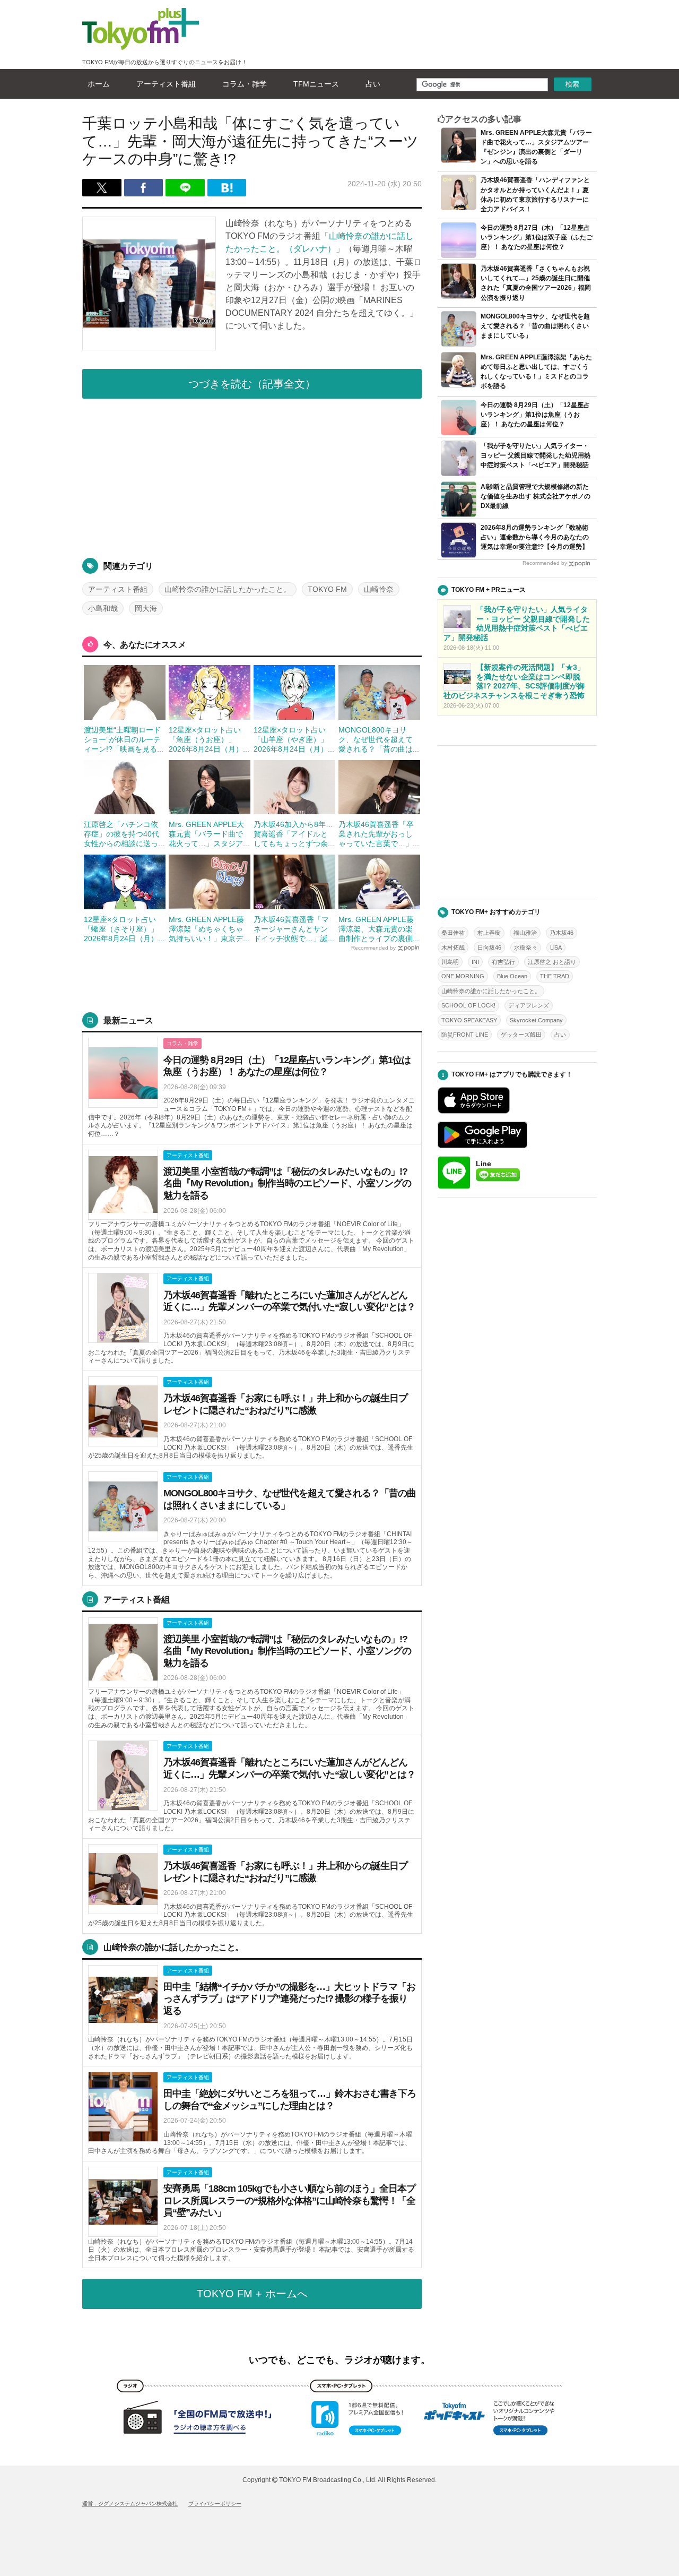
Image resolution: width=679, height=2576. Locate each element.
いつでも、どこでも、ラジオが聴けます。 (339, 2360)
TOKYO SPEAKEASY (469, 1020)
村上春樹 (489, 933)
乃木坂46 (562, 933)
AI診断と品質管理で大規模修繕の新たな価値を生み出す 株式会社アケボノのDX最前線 (536, 496)
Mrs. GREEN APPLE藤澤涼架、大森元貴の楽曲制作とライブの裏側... (379, 929)
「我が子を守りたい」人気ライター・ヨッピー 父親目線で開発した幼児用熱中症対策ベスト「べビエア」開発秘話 (536, 455)
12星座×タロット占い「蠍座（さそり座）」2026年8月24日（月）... (124, 929)
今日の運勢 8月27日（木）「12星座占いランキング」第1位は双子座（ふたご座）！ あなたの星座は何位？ (537, 237)
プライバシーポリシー (215, 2504)
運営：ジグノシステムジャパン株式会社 (130, 2504)
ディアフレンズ (529, 1005)
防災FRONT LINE (465, 1035)
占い (373, 84)
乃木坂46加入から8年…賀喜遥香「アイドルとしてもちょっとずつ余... (294, 834)
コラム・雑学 (245, 84)
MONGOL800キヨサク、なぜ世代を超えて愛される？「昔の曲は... (379, 739)
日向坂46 (489, 947)
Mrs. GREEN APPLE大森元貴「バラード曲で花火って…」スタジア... (209, 834)
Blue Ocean (512, 976)
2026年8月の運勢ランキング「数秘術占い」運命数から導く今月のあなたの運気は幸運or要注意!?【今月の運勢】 (535, 537)
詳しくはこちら (252, 1088)
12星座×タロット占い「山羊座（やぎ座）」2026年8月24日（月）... (294, 739)
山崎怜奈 (379, 589)
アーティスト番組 (166, 84)
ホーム (99, 84)
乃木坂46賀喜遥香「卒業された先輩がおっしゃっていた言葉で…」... (379, 834)
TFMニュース (316, 84)
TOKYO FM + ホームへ (252, 2294)
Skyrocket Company (536, 1020)
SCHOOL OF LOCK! (468, 1005)
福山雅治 (525, 933)
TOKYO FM (327, 589)
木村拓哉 (453, 947)
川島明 (450, 962)
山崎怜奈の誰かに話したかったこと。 (228, 589)
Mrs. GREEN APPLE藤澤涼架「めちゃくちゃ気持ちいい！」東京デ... (209, 929)
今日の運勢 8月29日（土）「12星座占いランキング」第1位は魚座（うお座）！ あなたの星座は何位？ (535, 415)
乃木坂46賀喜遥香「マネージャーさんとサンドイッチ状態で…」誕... (294, 929)
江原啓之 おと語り (552, 962)
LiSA (556, 947)
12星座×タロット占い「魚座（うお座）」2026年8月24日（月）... (209, 739)
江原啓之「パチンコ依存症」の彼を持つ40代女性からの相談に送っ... (124, 834)
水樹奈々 (526, 947)
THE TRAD (555, 976)
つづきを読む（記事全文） (252, 384)
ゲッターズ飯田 (521, 1035)
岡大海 (146, 608)
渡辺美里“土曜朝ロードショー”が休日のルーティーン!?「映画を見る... (124, 739)
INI (475, 962)
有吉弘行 (503, 962)
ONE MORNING (463, 976)
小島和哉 (103, 608)
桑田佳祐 (453, 933)
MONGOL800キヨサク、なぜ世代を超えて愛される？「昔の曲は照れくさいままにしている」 (535, 326)
